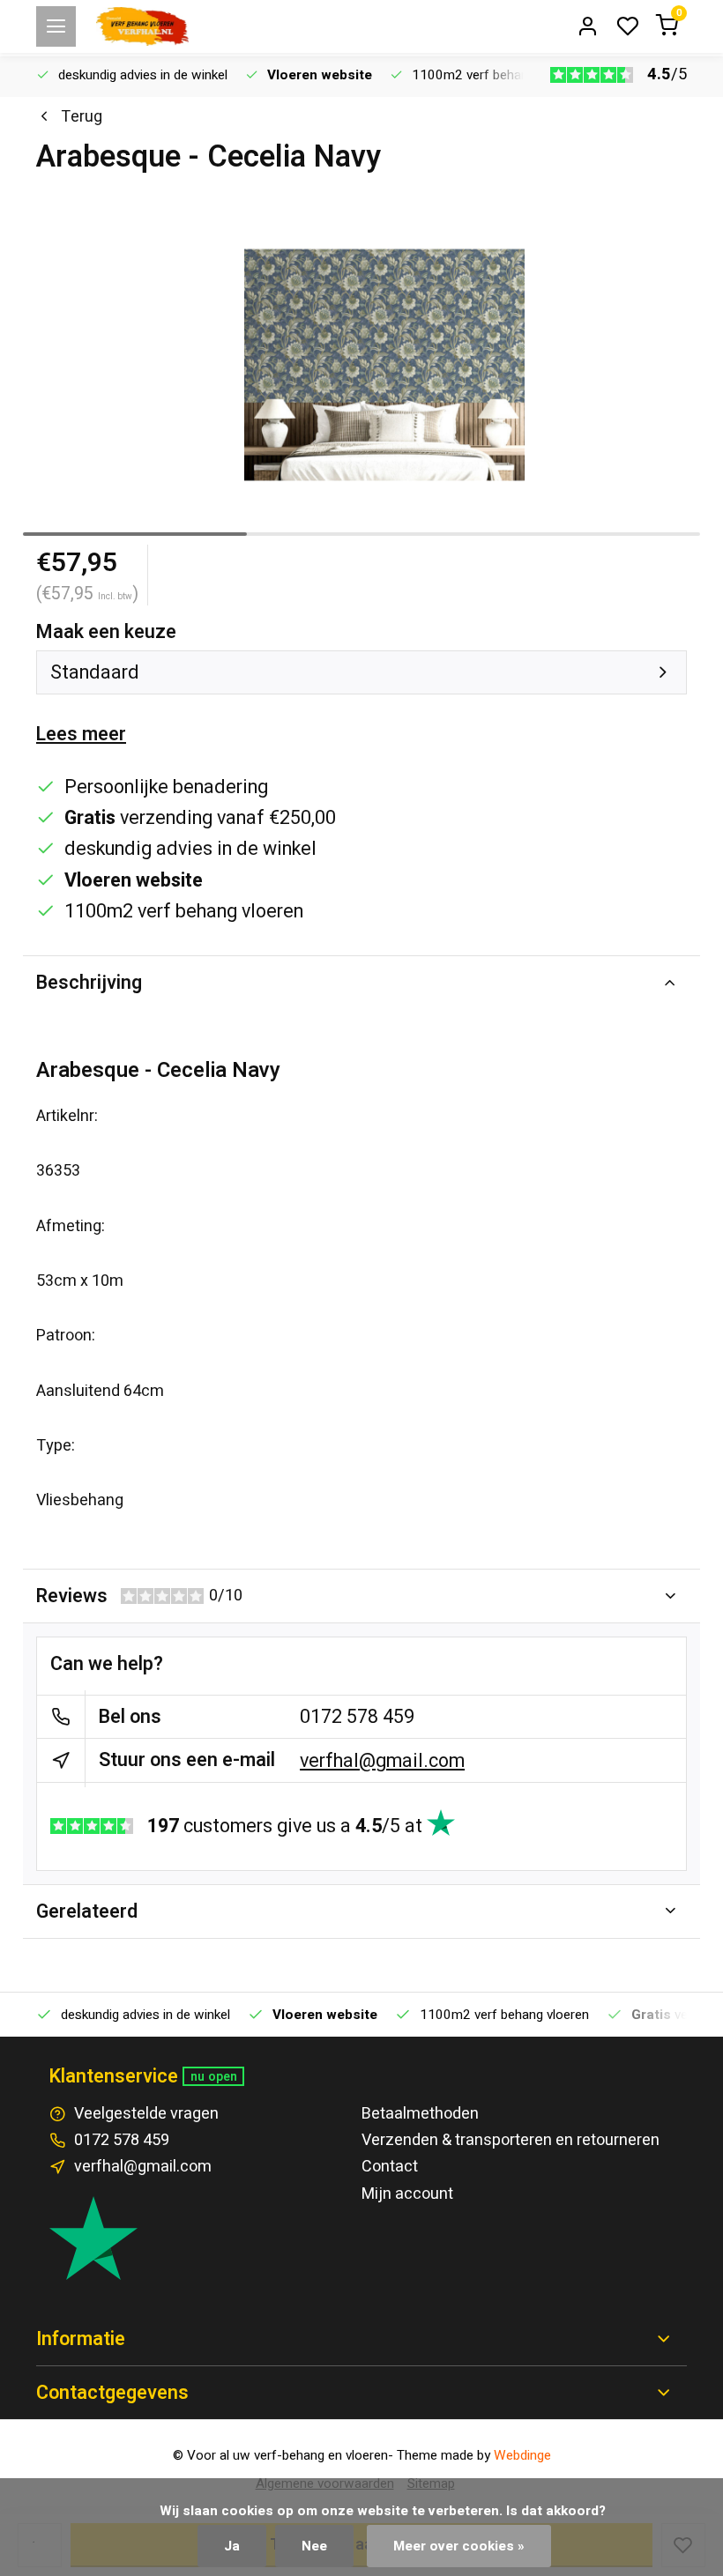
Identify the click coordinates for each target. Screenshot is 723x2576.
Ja (232, 2546)
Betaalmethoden (420, 2114)
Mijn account (407, 2194)
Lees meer (81, 734)
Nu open (214, 2077)
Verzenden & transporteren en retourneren (511, 2140)
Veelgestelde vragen (146, 2114)
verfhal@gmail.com (382, 1761)
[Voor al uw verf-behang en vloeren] (142, 26)
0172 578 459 (357, 1717)
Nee (314, 2546)
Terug (82, 117)
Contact (390, 2167)
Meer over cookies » (459, 2546)
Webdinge (522, 2455)
